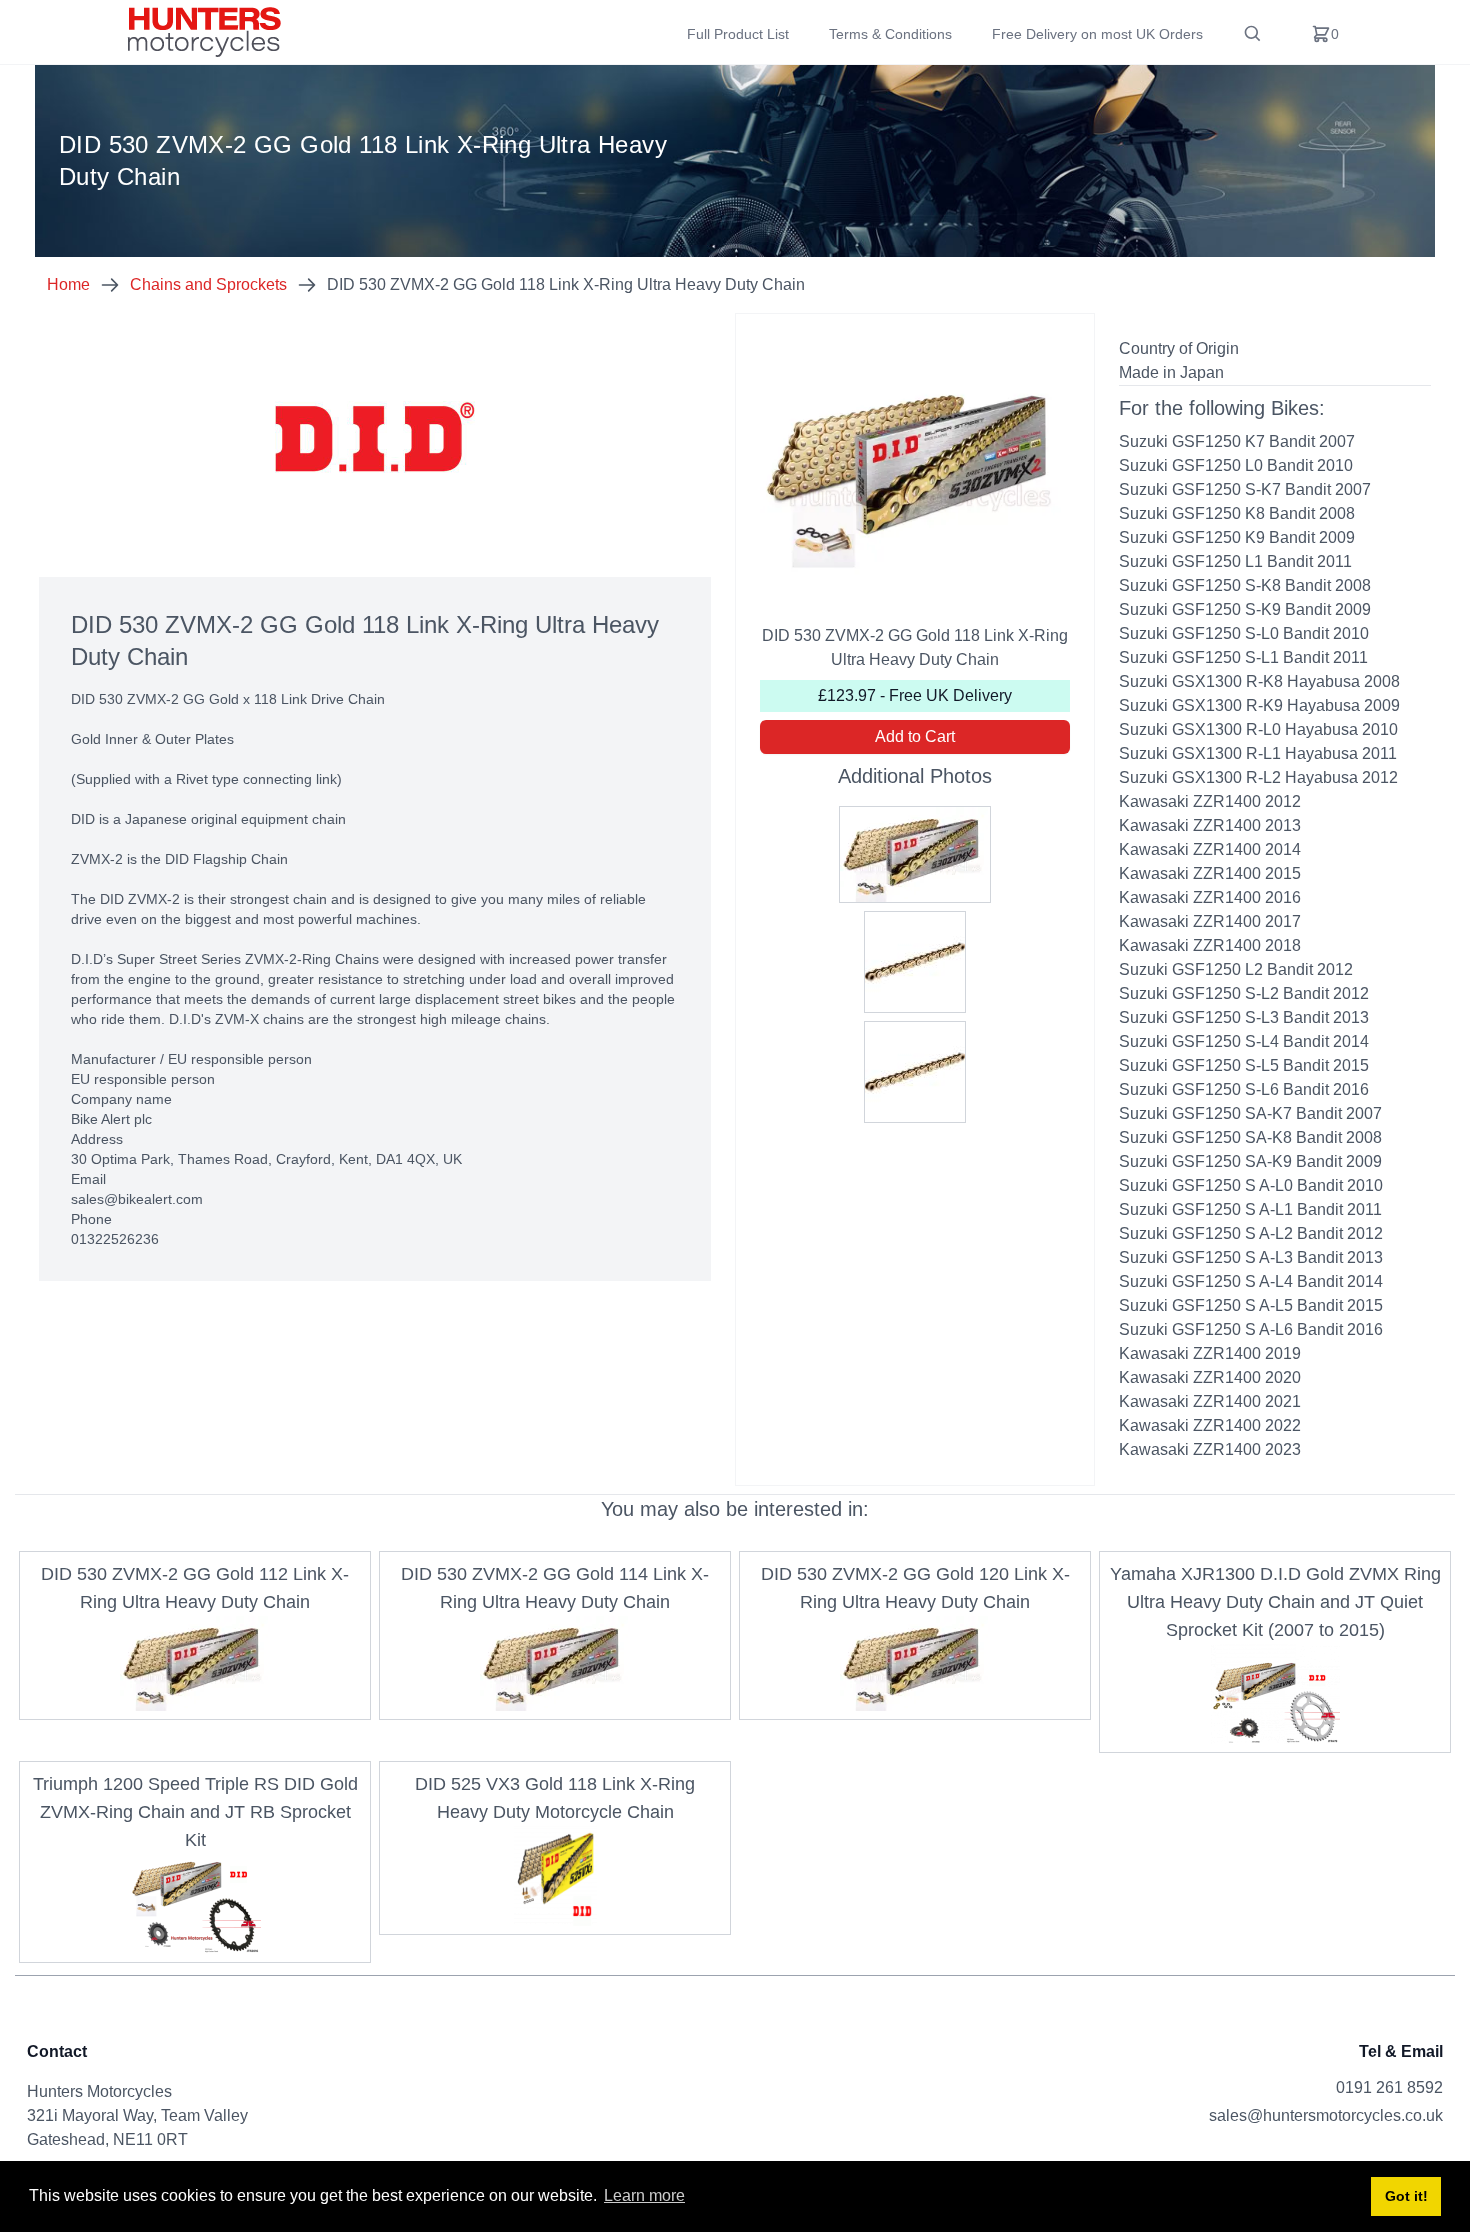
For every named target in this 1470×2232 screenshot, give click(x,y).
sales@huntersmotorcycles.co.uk (1326, 2115)
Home (68, 284)
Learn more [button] (644, 2195)
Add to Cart (915, 736)
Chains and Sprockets (208, 284)
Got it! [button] (1406, 2196)
